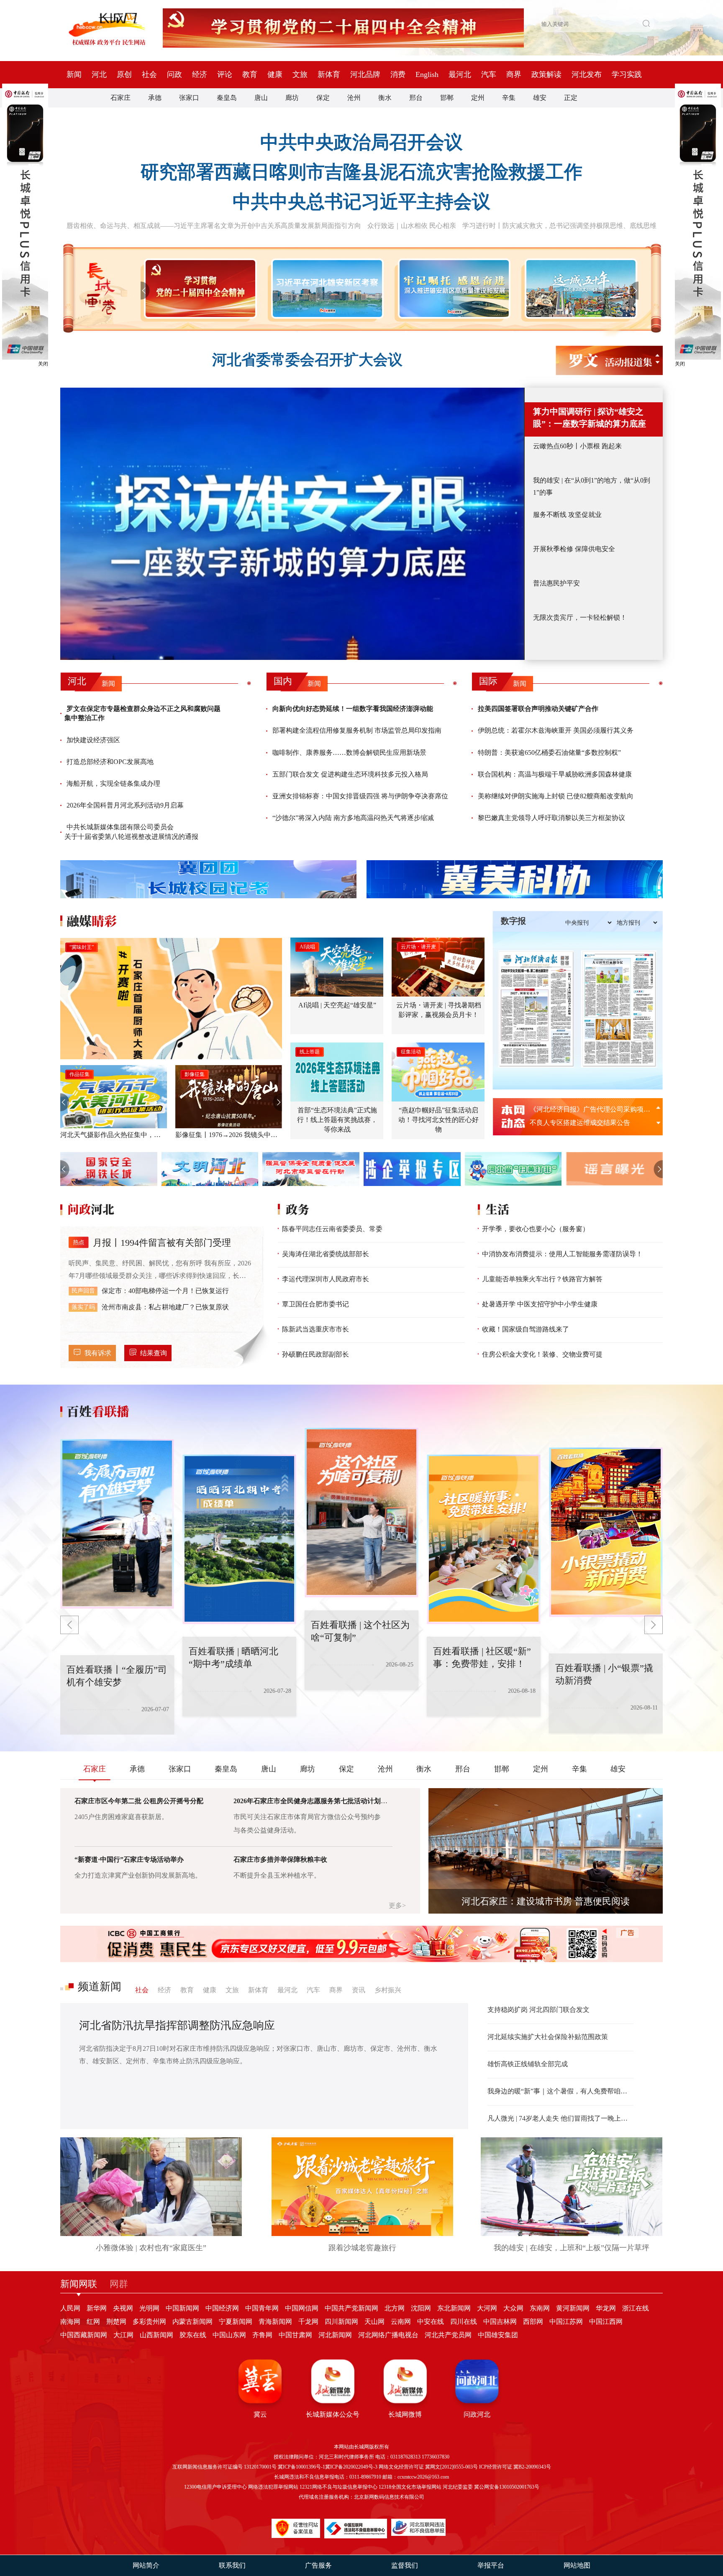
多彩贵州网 (149, 2322)
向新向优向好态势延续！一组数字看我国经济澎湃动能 (353, 709)
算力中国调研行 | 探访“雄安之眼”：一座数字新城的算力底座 (590, 418)
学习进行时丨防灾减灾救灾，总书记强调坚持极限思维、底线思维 (559, 226)
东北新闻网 (454, 2308)
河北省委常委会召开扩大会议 (307, 360)
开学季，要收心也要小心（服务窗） (536, 1229)
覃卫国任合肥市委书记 (315, 1304)
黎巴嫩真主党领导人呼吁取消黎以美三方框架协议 (551, 818)
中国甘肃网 (295, 2335)
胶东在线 (193, 2335)
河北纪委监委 (458, 2487)
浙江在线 (636, 2308)
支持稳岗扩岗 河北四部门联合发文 (538, 2010)
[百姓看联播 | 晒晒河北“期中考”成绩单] (117, 1524)
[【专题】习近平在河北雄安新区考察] (326, 289)
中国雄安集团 (498, 2335)
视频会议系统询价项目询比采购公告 (583, 1123)
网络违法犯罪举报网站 (273, 2487)
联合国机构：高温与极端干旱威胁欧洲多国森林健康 (555, 774)
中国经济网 (222, 2308)
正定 (571, 98)
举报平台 (491, 2565)
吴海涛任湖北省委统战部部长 (326, 1254)
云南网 (401, 2322)
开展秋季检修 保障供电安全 (574, 549)
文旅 (300, 74)
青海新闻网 (275, 2322)
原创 (124, 74)
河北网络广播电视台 (388, 2335)
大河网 (487, 2308)
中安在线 (431, 2322)
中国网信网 (302, 2308)
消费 (398, 74)
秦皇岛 (227, 98)
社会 (149, 74)
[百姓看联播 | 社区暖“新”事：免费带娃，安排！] (361, 1513)
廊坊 (292, 98)
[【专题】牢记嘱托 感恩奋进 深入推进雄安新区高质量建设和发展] (453, 289)
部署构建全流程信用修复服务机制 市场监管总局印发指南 (357, 730)
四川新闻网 (341, 2322)
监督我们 (405, 2565)
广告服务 (318, 2565)
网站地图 (577, 2565)
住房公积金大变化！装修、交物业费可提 (542, 1354)
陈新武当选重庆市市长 (315, 1329)
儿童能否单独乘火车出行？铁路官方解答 (542, 1279)
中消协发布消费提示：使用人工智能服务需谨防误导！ (562, 1254)
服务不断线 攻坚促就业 (567, 515)
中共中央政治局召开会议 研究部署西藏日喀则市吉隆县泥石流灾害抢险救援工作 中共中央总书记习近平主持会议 (361, 172)
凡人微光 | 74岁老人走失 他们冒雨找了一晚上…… (560, 2118)
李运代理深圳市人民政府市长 (326, 1279)
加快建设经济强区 (93, 740)
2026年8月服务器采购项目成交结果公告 (588, 1109)
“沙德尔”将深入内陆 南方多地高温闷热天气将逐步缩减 (353, 818)
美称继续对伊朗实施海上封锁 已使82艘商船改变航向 (556, 796)
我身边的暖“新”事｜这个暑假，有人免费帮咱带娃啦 (560, 2091)
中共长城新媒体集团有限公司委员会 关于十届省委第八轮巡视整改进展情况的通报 (131, 832)
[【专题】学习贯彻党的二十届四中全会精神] (199, 289)
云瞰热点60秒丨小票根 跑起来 (577, 446)
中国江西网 (606, 2322)
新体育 (329, 74)
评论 (225, 74)
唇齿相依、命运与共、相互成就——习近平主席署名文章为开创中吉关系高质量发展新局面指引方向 (214, 226)
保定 (323, 98)
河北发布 (587, 74)
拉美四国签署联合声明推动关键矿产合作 (538, 709)
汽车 (489, 74)
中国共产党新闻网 (351, 2308)
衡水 (385, 98)
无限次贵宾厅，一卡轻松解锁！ (580, 617)
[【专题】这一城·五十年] (579, 289)
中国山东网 (229, 2335)
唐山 (261, 98)
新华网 (97, 2308)
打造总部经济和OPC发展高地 (110, 762)
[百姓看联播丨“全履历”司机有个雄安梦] (606, 1532)
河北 (99, 74)
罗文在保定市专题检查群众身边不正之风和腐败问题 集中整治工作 (142, 713)
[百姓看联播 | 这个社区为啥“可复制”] (239, 1539)
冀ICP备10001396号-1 (301, 2467)
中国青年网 (262, 2308)
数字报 (513, 921)
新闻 (74, 74)
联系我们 (232, 2565)
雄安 (540, 98)
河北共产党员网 (448, 2335)
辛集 (509, 98)
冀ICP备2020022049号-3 (351, 2467)
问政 (174, 74)
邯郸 (447, 98)
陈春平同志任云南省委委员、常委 (332, 1229)
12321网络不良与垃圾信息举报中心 (338, 2487)
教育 (250, 74)
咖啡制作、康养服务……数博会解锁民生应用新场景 (349, 753)
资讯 (359, 1990)
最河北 (460, 74)
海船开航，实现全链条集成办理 (113, 783)
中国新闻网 (182, 2308)
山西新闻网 (156, 2335)
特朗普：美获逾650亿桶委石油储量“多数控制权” (549, 753)
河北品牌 (365, 74)
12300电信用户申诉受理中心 (215, 2487)
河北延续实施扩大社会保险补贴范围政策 (548, 2037)
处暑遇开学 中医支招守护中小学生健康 (540, 1304)
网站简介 (146, 2565)
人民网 (70, 2308)
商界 (514, 74)
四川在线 (464, 2322)
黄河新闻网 (573, 2308)
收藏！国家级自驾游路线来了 (526, 1329)
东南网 (540, 2308)
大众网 (513, 2308)
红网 (93, 2322)
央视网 (123, 2308)
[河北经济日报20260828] (536, 1009)
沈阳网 (421, 2308)
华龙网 (606, 2308)
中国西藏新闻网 (84, 2335)
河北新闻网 (335, 2335)
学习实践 (627, 74)
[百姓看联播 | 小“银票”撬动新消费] (484, 1539)
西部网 (533, 2322)
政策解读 (546, 74)
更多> (397, 1905)
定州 (478, 98)
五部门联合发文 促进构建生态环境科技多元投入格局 (350, 774)
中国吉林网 (500, 2322)
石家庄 (120, 98)
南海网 (70, 2322)
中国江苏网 (566, 2322)
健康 (275, 74)
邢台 (416, 98)
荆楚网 (116, 2322)
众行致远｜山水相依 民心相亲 (412, 226)
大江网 (123, 2335)
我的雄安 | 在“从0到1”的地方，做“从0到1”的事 (592, 486)
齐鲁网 (262, 2335)
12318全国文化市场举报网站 (410, 2487)
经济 (200, 74)
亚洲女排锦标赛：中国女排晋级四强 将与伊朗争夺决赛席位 (360, 796)
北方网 (395, 2308)
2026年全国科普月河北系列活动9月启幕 (125, 805)
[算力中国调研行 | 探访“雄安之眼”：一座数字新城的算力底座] (292, 524)
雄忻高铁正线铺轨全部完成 (528, 2064)
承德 (155, 98)
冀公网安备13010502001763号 (507, 2487)
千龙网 (308, 2322)
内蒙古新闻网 (192, 2322)
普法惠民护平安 (556, 583)
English (427, 74)
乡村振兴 (388, 1990)
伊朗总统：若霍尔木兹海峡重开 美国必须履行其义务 (556, 730)
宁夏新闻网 (236, 2322)
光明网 (149, 2308)
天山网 (374, 2322)
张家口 (189, 98)
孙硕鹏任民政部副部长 (315, 1354)
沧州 (354, 98)
